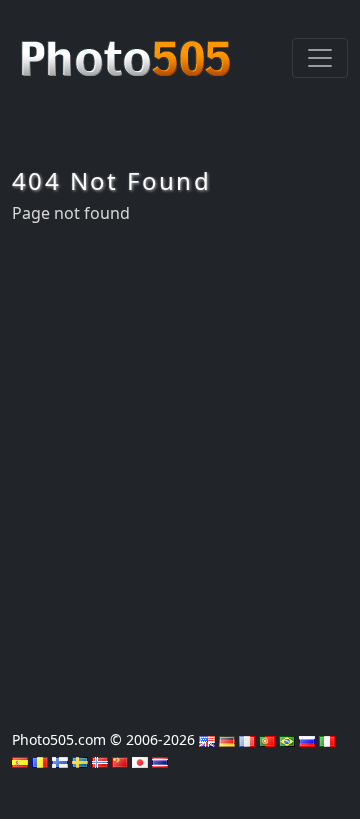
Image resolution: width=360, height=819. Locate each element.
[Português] (267, 739)
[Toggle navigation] (320, 58)
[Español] (20, 760)
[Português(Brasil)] (287, 739)
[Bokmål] (100, 760)
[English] (207, 739)
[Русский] (307, 739)
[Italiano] (327, 739)
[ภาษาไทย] (160, 760)
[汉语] (120, 760)
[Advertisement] (180, 471)
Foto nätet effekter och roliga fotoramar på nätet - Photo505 (128, 48)
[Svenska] (80, 760)
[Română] (40, 760)
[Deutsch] (227, 739)
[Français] (247, 739)
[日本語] (140, 760)
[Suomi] (60, 760)
